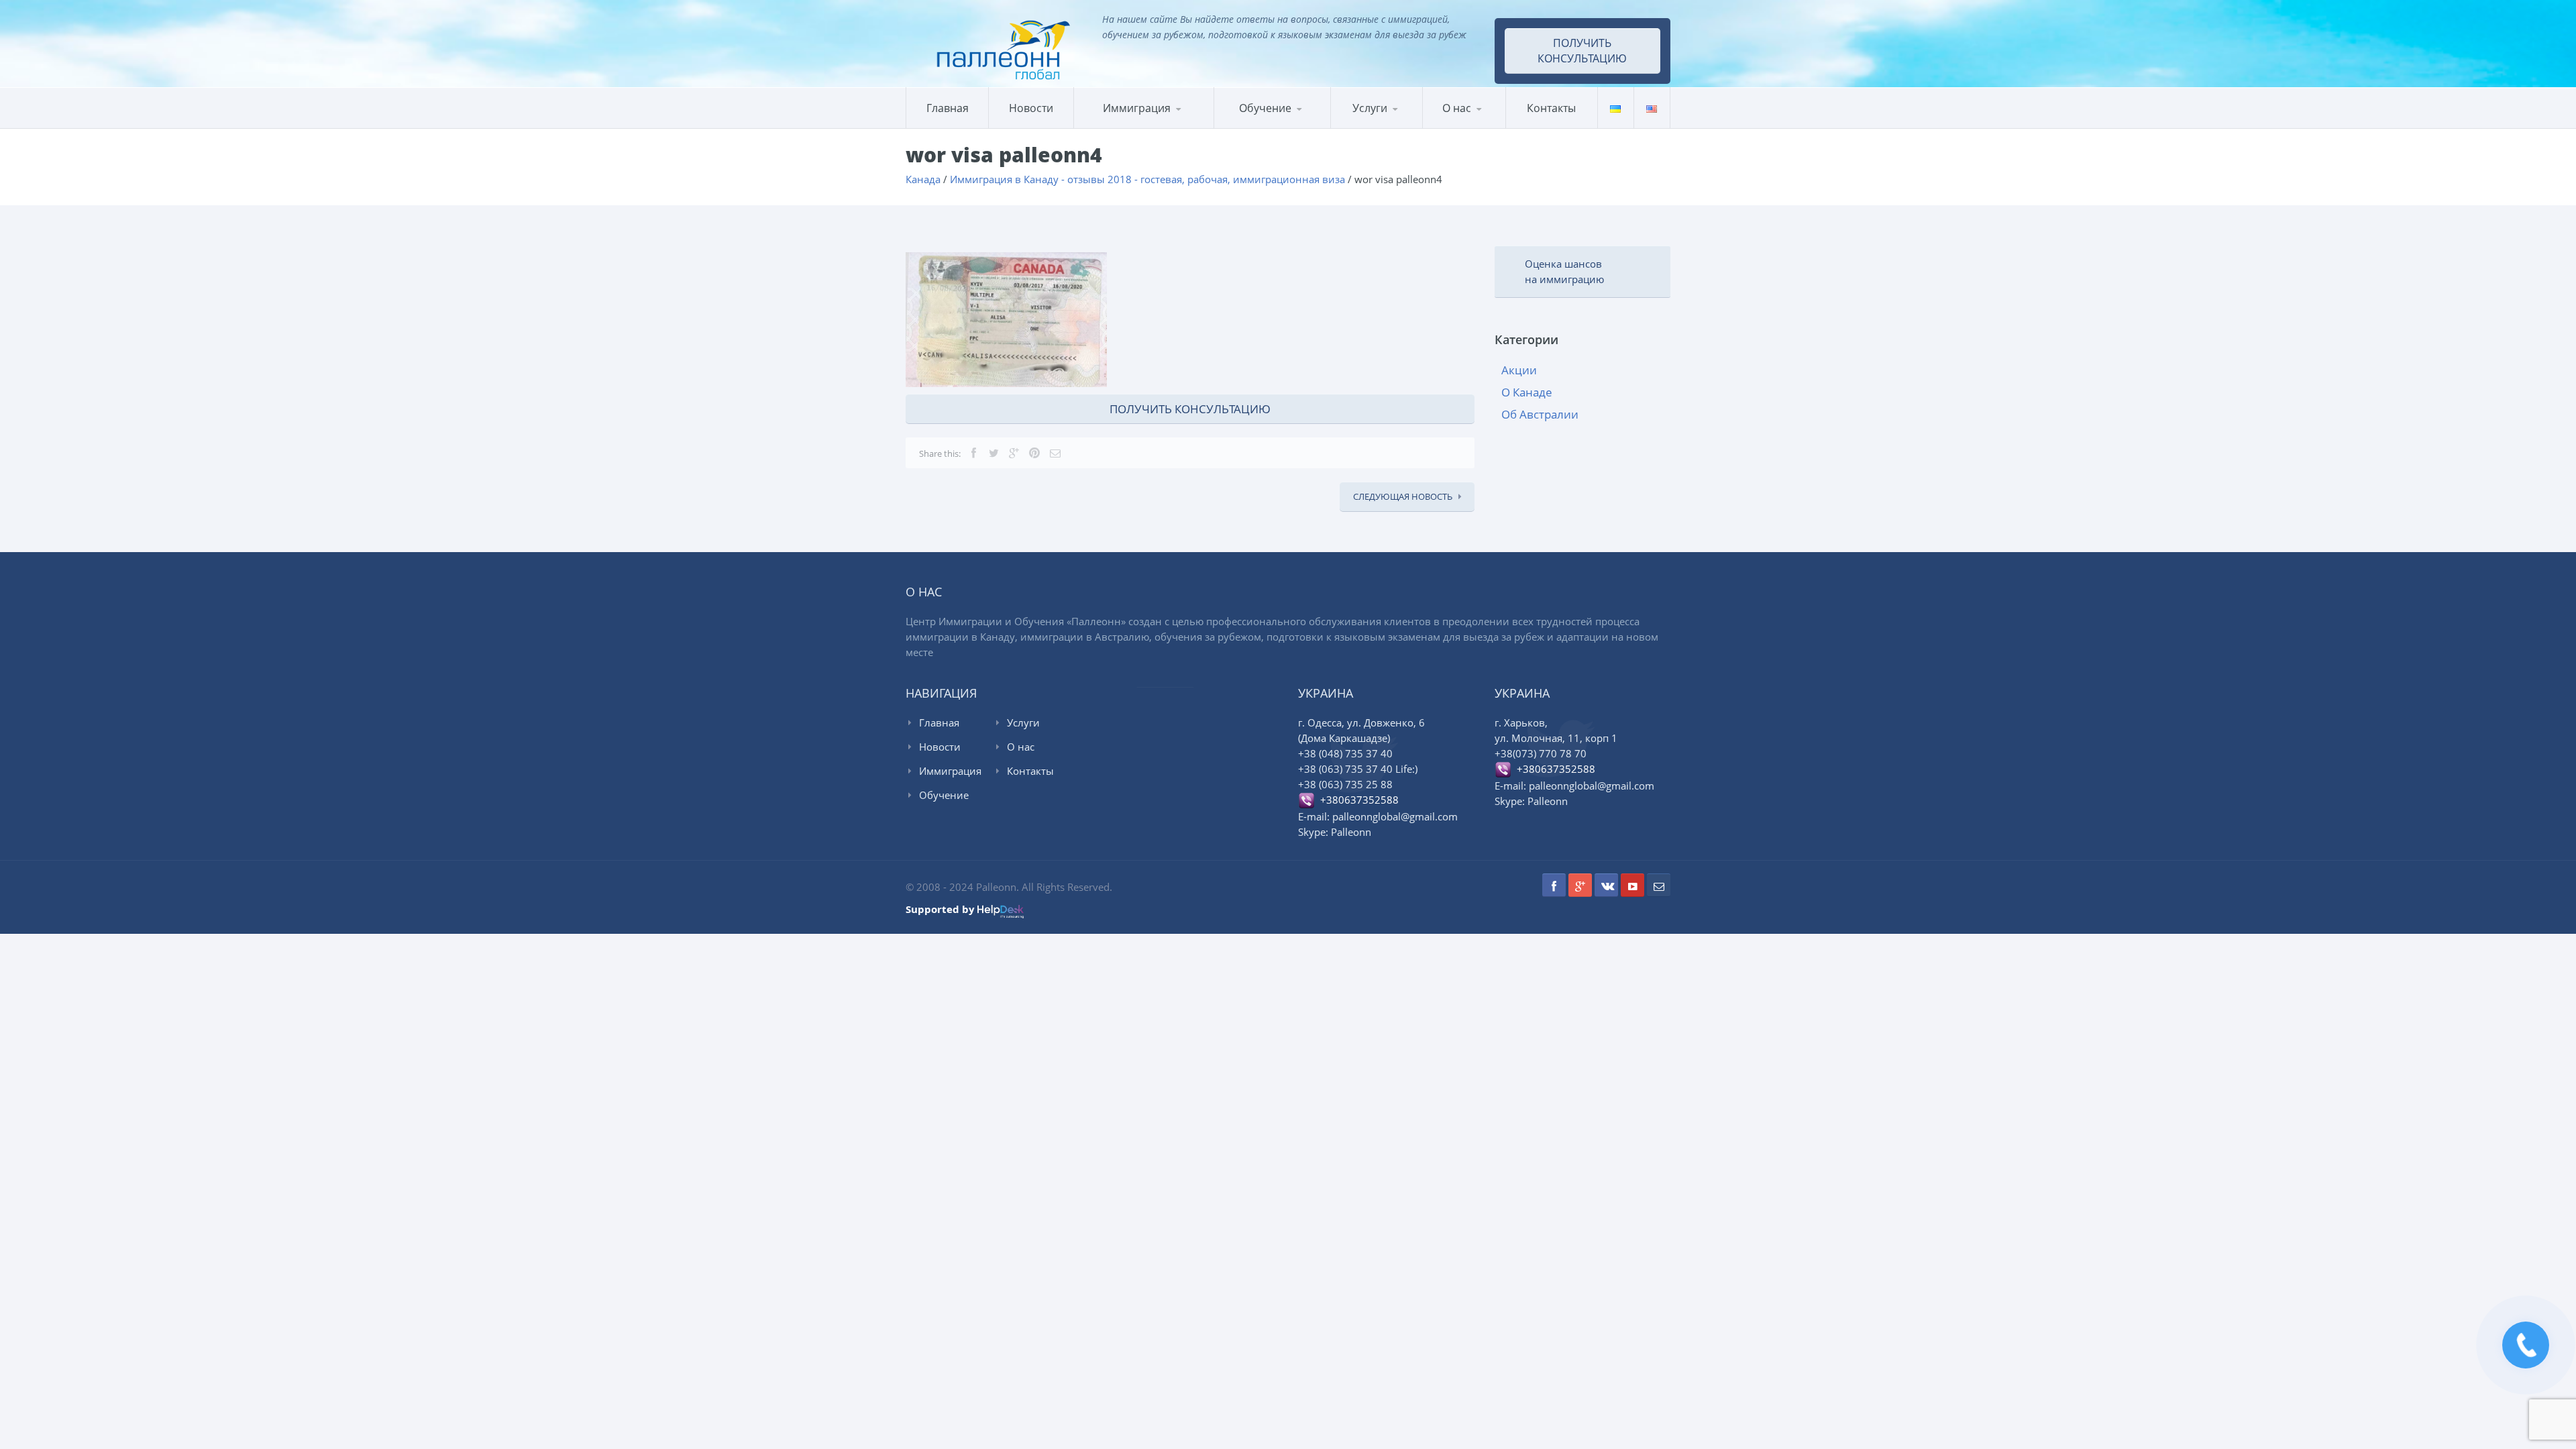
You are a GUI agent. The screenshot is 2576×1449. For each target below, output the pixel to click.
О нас (1457, 108)
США (1142, 126)
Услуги (1370, 108)
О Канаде (1527, 392)
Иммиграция (1137, 108)
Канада (1106, 128)
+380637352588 (1357, 800)
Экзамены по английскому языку (1325, 124)
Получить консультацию (1582, 51)
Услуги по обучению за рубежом (1395, 125)
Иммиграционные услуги (1389, 127)
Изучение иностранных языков (1279, 127)
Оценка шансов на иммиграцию (1564, 271)
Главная (948, 108)
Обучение (944, 795)
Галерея (1488, 126)
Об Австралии (1540, 414)
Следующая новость (1403, 496)
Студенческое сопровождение (1394, 123)
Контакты (1551, 108)
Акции (1519, 370)
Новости (1031, 108)
